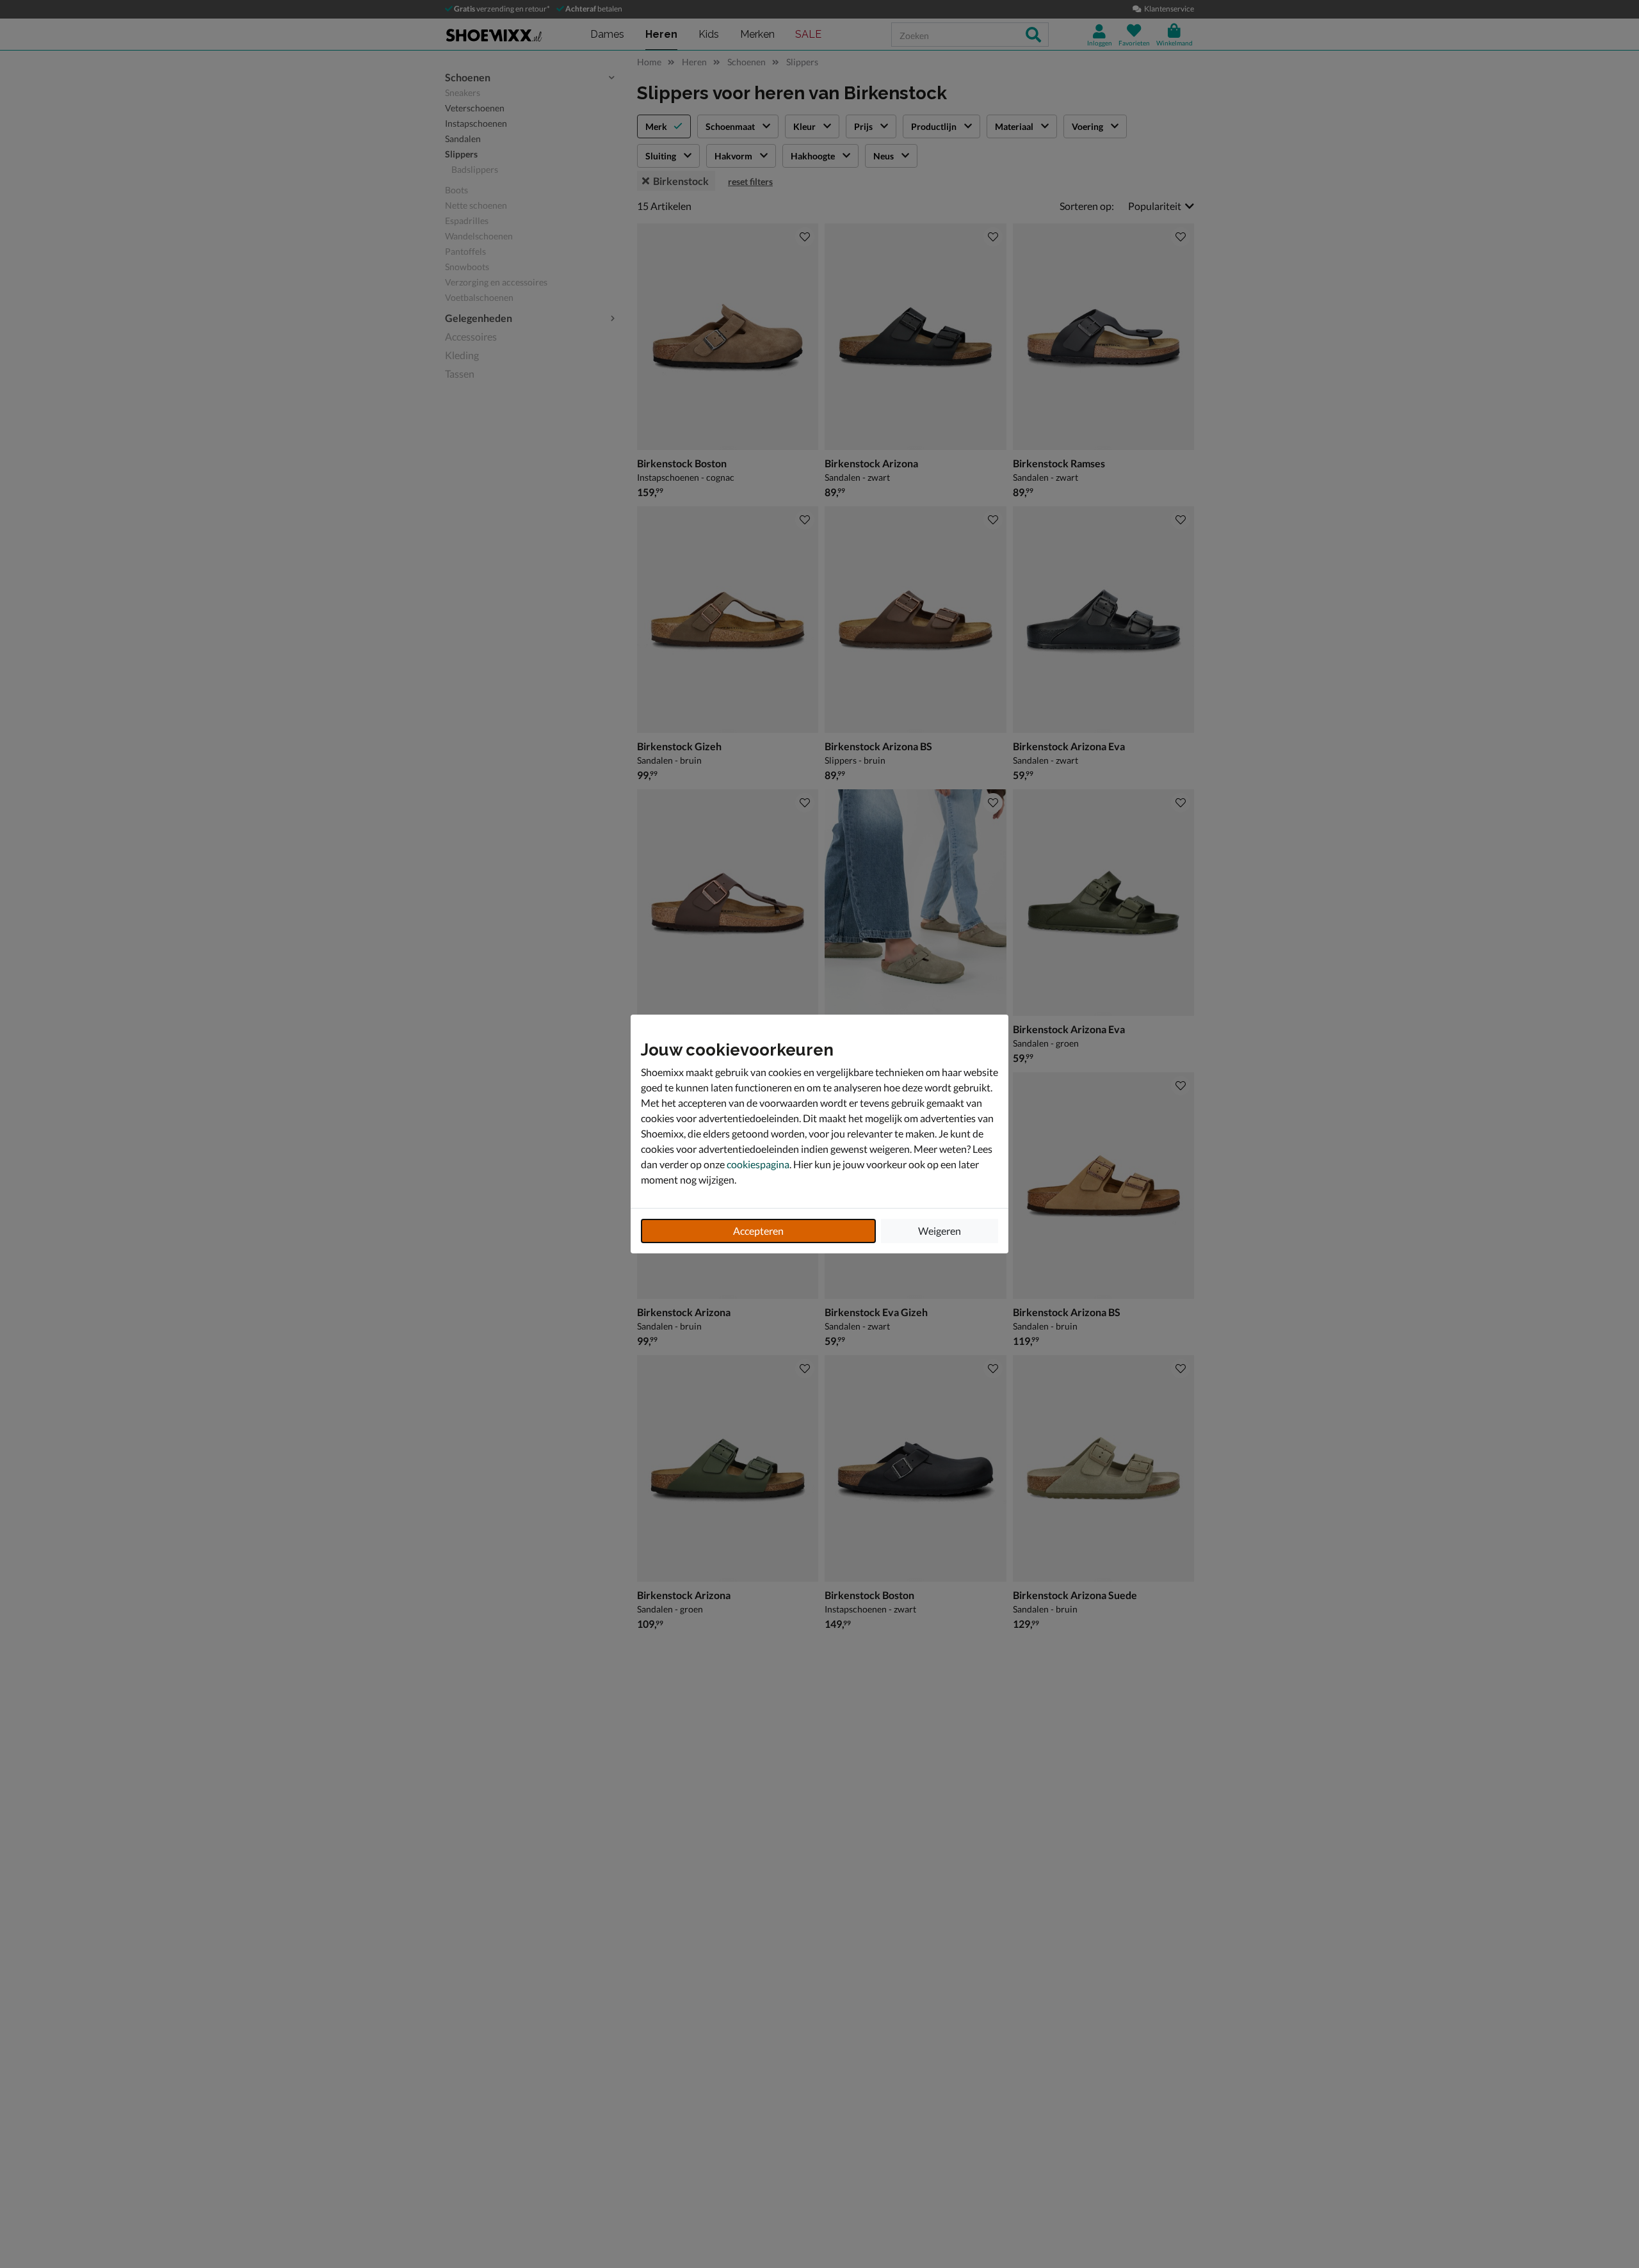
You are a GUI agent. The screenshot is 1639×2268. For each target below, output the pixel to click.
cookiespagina (758, 1164)
